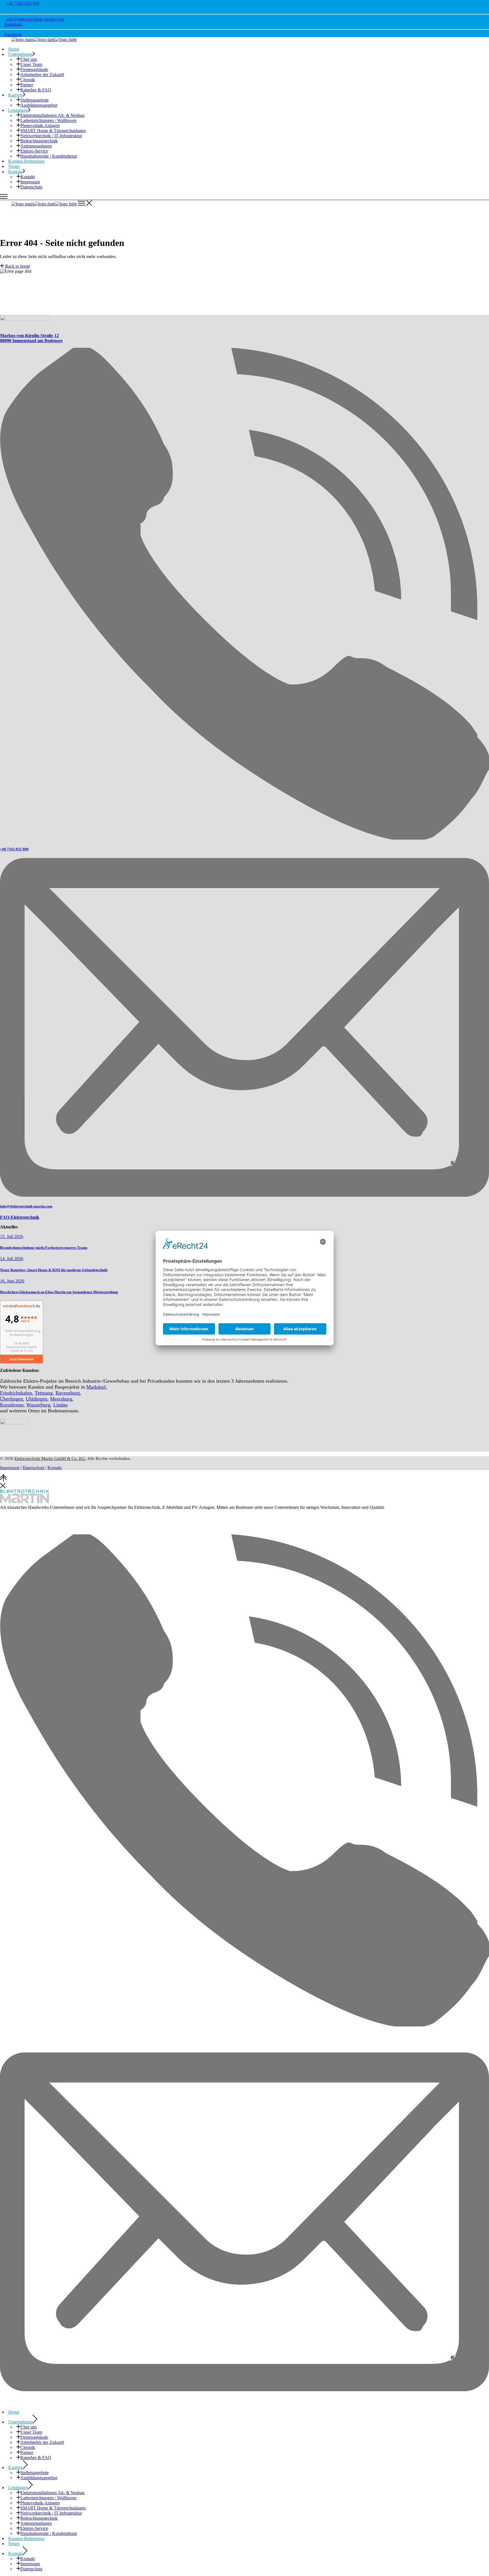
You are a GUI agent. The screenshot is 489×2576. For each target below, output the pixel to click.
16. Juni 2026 (12, 1281)
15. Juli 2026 (12, 1236)
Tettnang (44, 1393)
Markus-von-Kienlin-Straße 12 (29, 335)
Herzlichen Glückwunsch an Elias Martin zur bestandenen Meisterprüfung (59, 1292)
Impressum (10, 1468)
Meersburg (61, 1399)
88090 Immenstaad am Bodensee (31, 341)
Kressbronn (12, 1405)
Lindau (60, 1405)
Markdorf (96, 1387)
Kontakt (55, 1468)
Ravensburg (68, 1393)
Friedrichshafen (16, 1393)
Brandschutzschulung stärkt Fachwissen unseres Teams (44, 1248)
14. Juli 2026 (12, 1259)
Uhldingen (37, 1399)
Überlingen (11, 1399)
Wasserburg (38, 1405)
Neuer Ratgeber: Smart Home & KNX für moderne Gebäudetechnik (54, 1270)
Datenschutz (34, 1468)
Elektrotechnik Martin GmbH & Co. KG (50, 1458)
